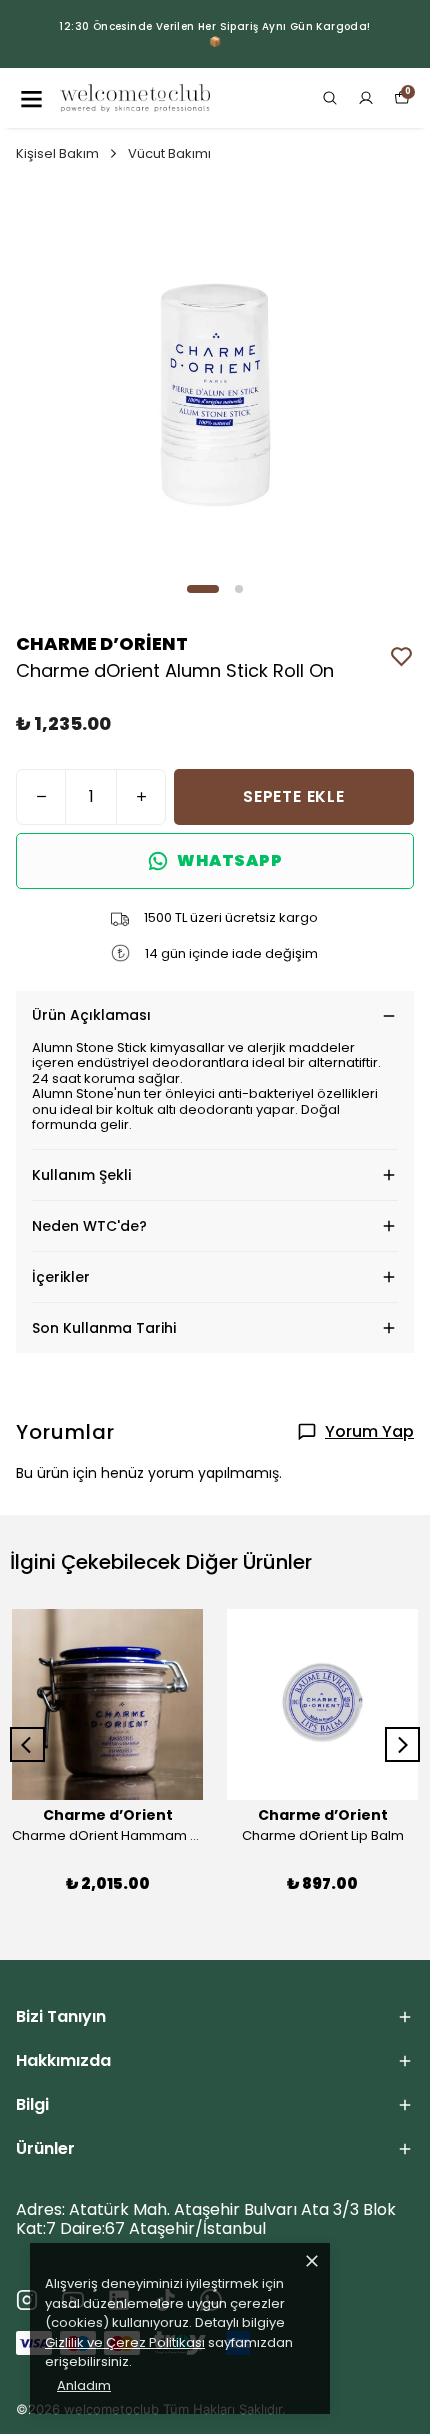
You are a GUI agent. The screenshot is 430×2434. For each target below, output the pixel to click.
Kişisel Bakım (57, 153)
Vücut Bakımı (169, 153)
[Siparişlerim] (366, 98)
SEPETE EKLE (294, 796)
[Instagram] (27, 2300)
